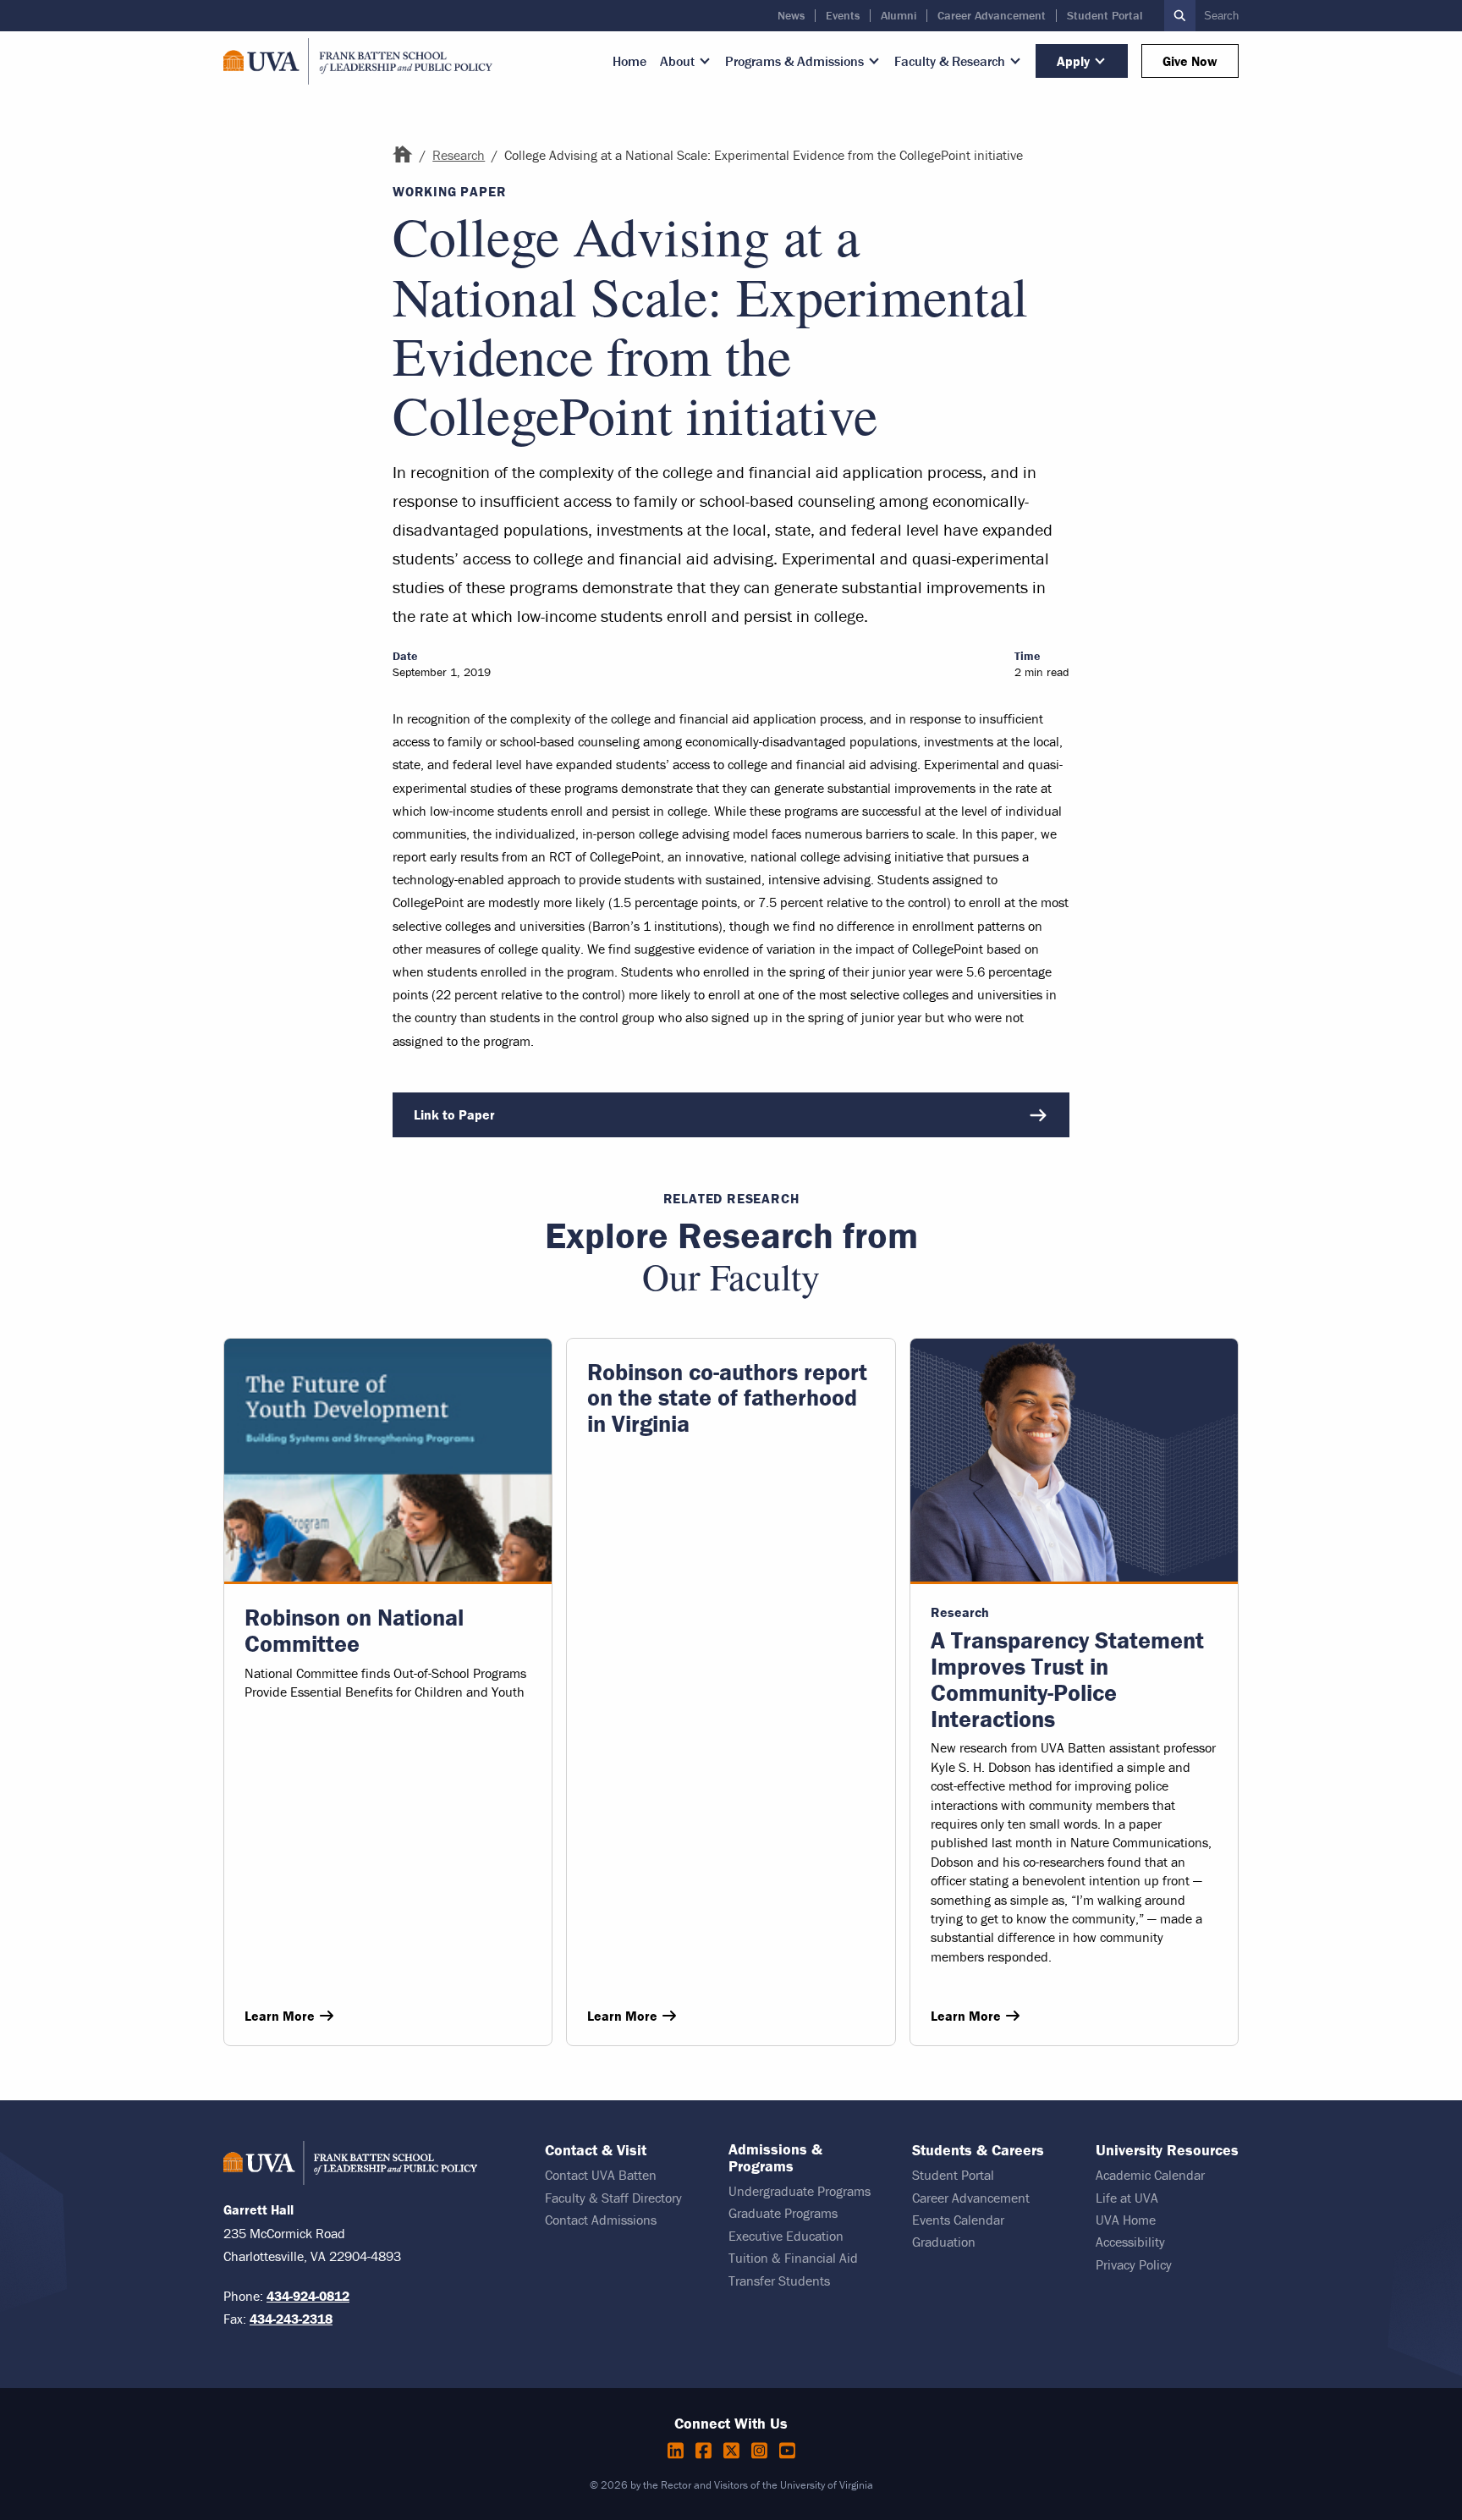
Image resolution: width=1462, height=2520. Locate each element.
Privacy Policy (1134, 2264)
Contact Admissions (601, 2220)
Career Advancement (992, 15)
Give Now (1190, 61)
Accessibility (1130, 2242)
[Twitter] (734, 2451)
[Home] (403, 155)
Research (459, 155)
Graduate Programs (783, 2213)
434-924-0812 (308, 2296)
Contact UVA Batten (601, 2175)
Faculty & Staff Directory (613, 2198)
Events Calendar (958, 2220)
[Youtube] (787, 2451)
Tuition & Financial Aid (793, 2258)
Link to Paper (454, 1114)
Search (1221, 16)
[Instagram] (762, 2451)
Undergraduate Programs (800, 2191)
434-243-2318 (291, 2319)
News (791, 15)
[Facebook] (706, 2451)
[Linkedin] (678, 2451)
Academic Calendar (1150, 2175)
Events (843, 15)
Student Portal (1105, 15)
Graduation (944, 2242)
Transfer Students (779, 2281)
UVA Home (1126, 2220)
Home (629, 61)
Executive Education (786, 2236)
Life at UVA (1127, 2198)
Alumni (899, 15)
